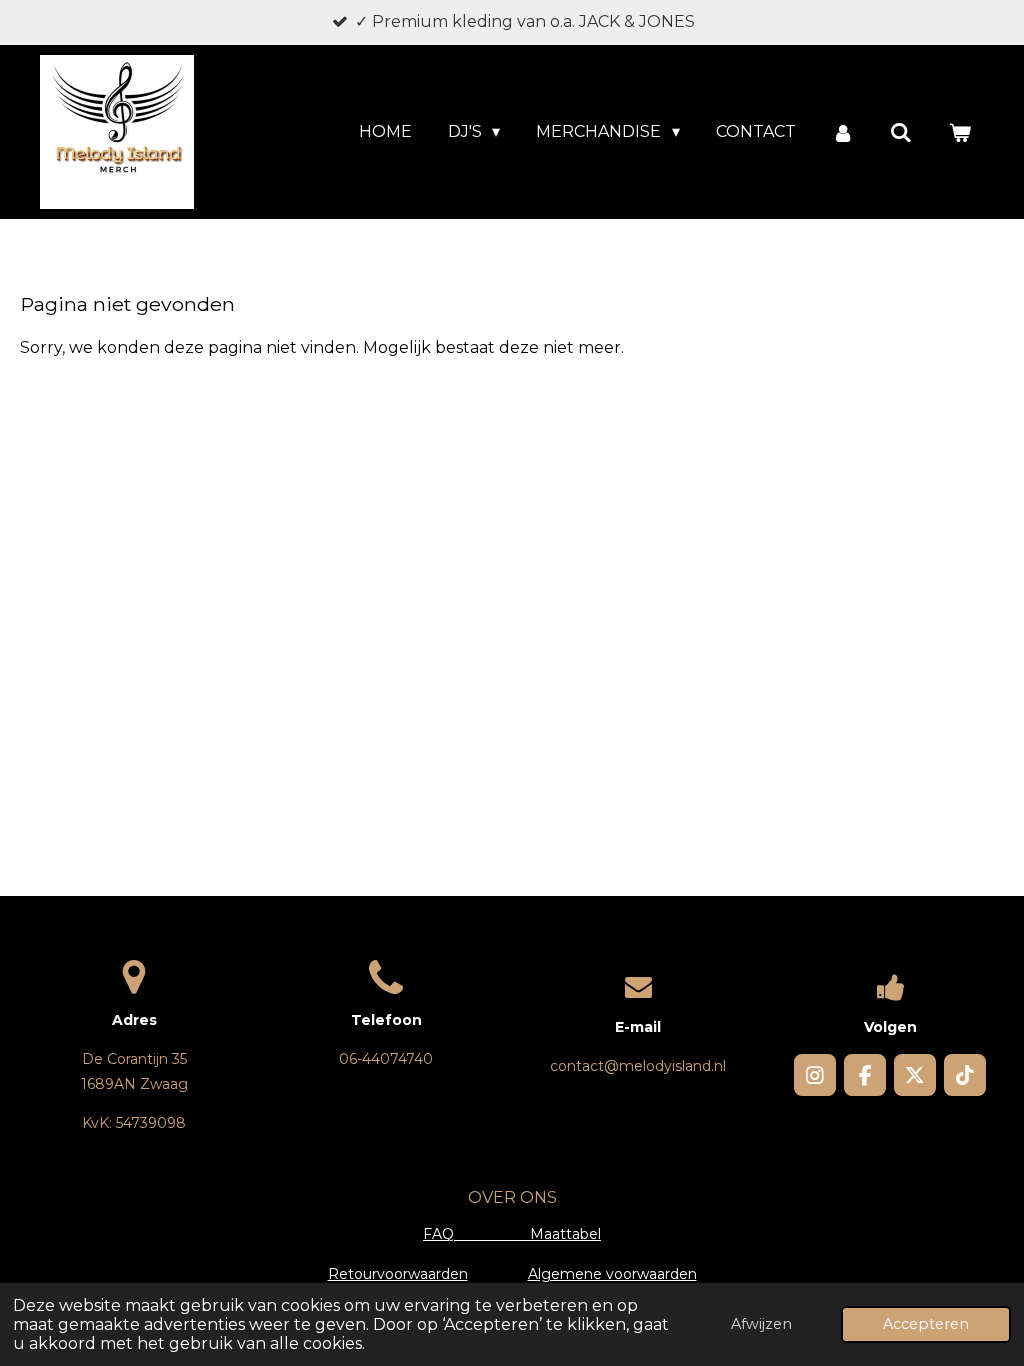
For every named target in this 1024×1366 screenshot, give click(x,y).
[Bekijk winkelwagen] (960, 132)
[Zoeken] (901, 132)
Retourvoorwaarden (398, 1274)
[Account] (843, 132)
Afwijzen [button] (761, 1324)
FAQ (476, 1234)
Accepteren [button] (926, 1324)
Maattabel (565, 1234)
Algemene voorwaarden (612, 1274)
